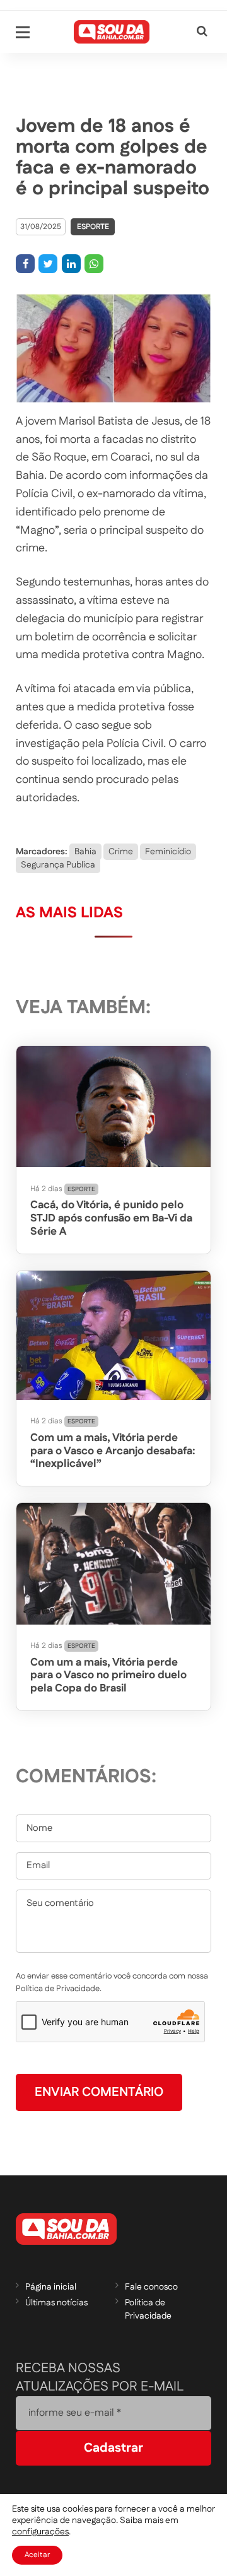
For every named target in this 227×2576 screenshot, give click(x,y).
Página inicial (51, 2287)
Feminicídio (168, 852)
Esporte (93, 227)
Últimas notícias (56, 2303)
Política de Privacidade (148, 2309)
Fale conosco (151, 2287)
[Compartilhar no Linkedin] (71, 264)
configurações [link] (40, 2532)
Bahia (85, 852)
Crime (121, 852)
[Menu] (23, 32)
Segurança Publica (58, 865)
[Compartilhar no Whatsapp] (94, 264)
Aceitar (37, 2555)
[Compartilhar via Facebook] (25, 264)
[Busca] (202, 32)
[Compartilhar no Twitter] (48, 264)
